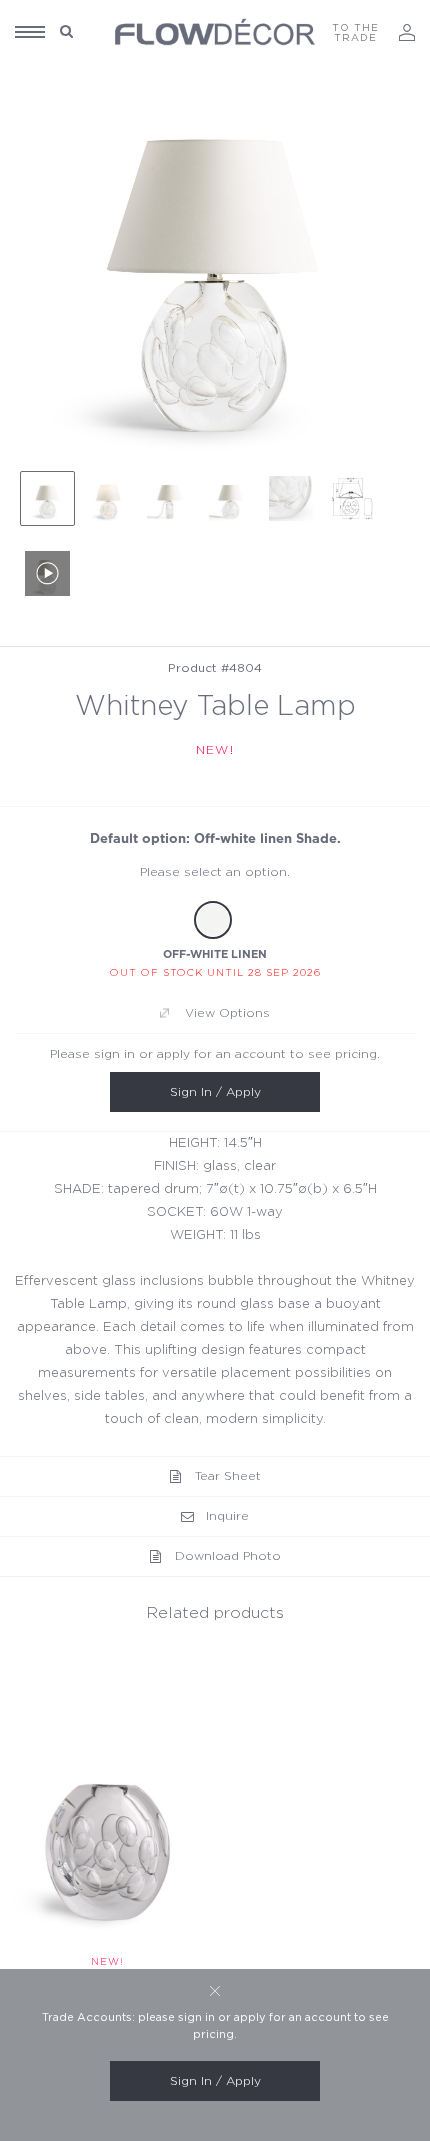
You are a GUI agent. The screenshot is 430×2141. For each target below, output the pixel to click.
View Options (227, 1013)
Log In (407, 32)
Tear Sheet (228, 1476)
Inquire (227, 1516)
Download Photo (228, 1556)
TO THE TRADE (355, 33)
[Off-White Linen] (213, 920)
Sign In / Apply (215, 1092)
